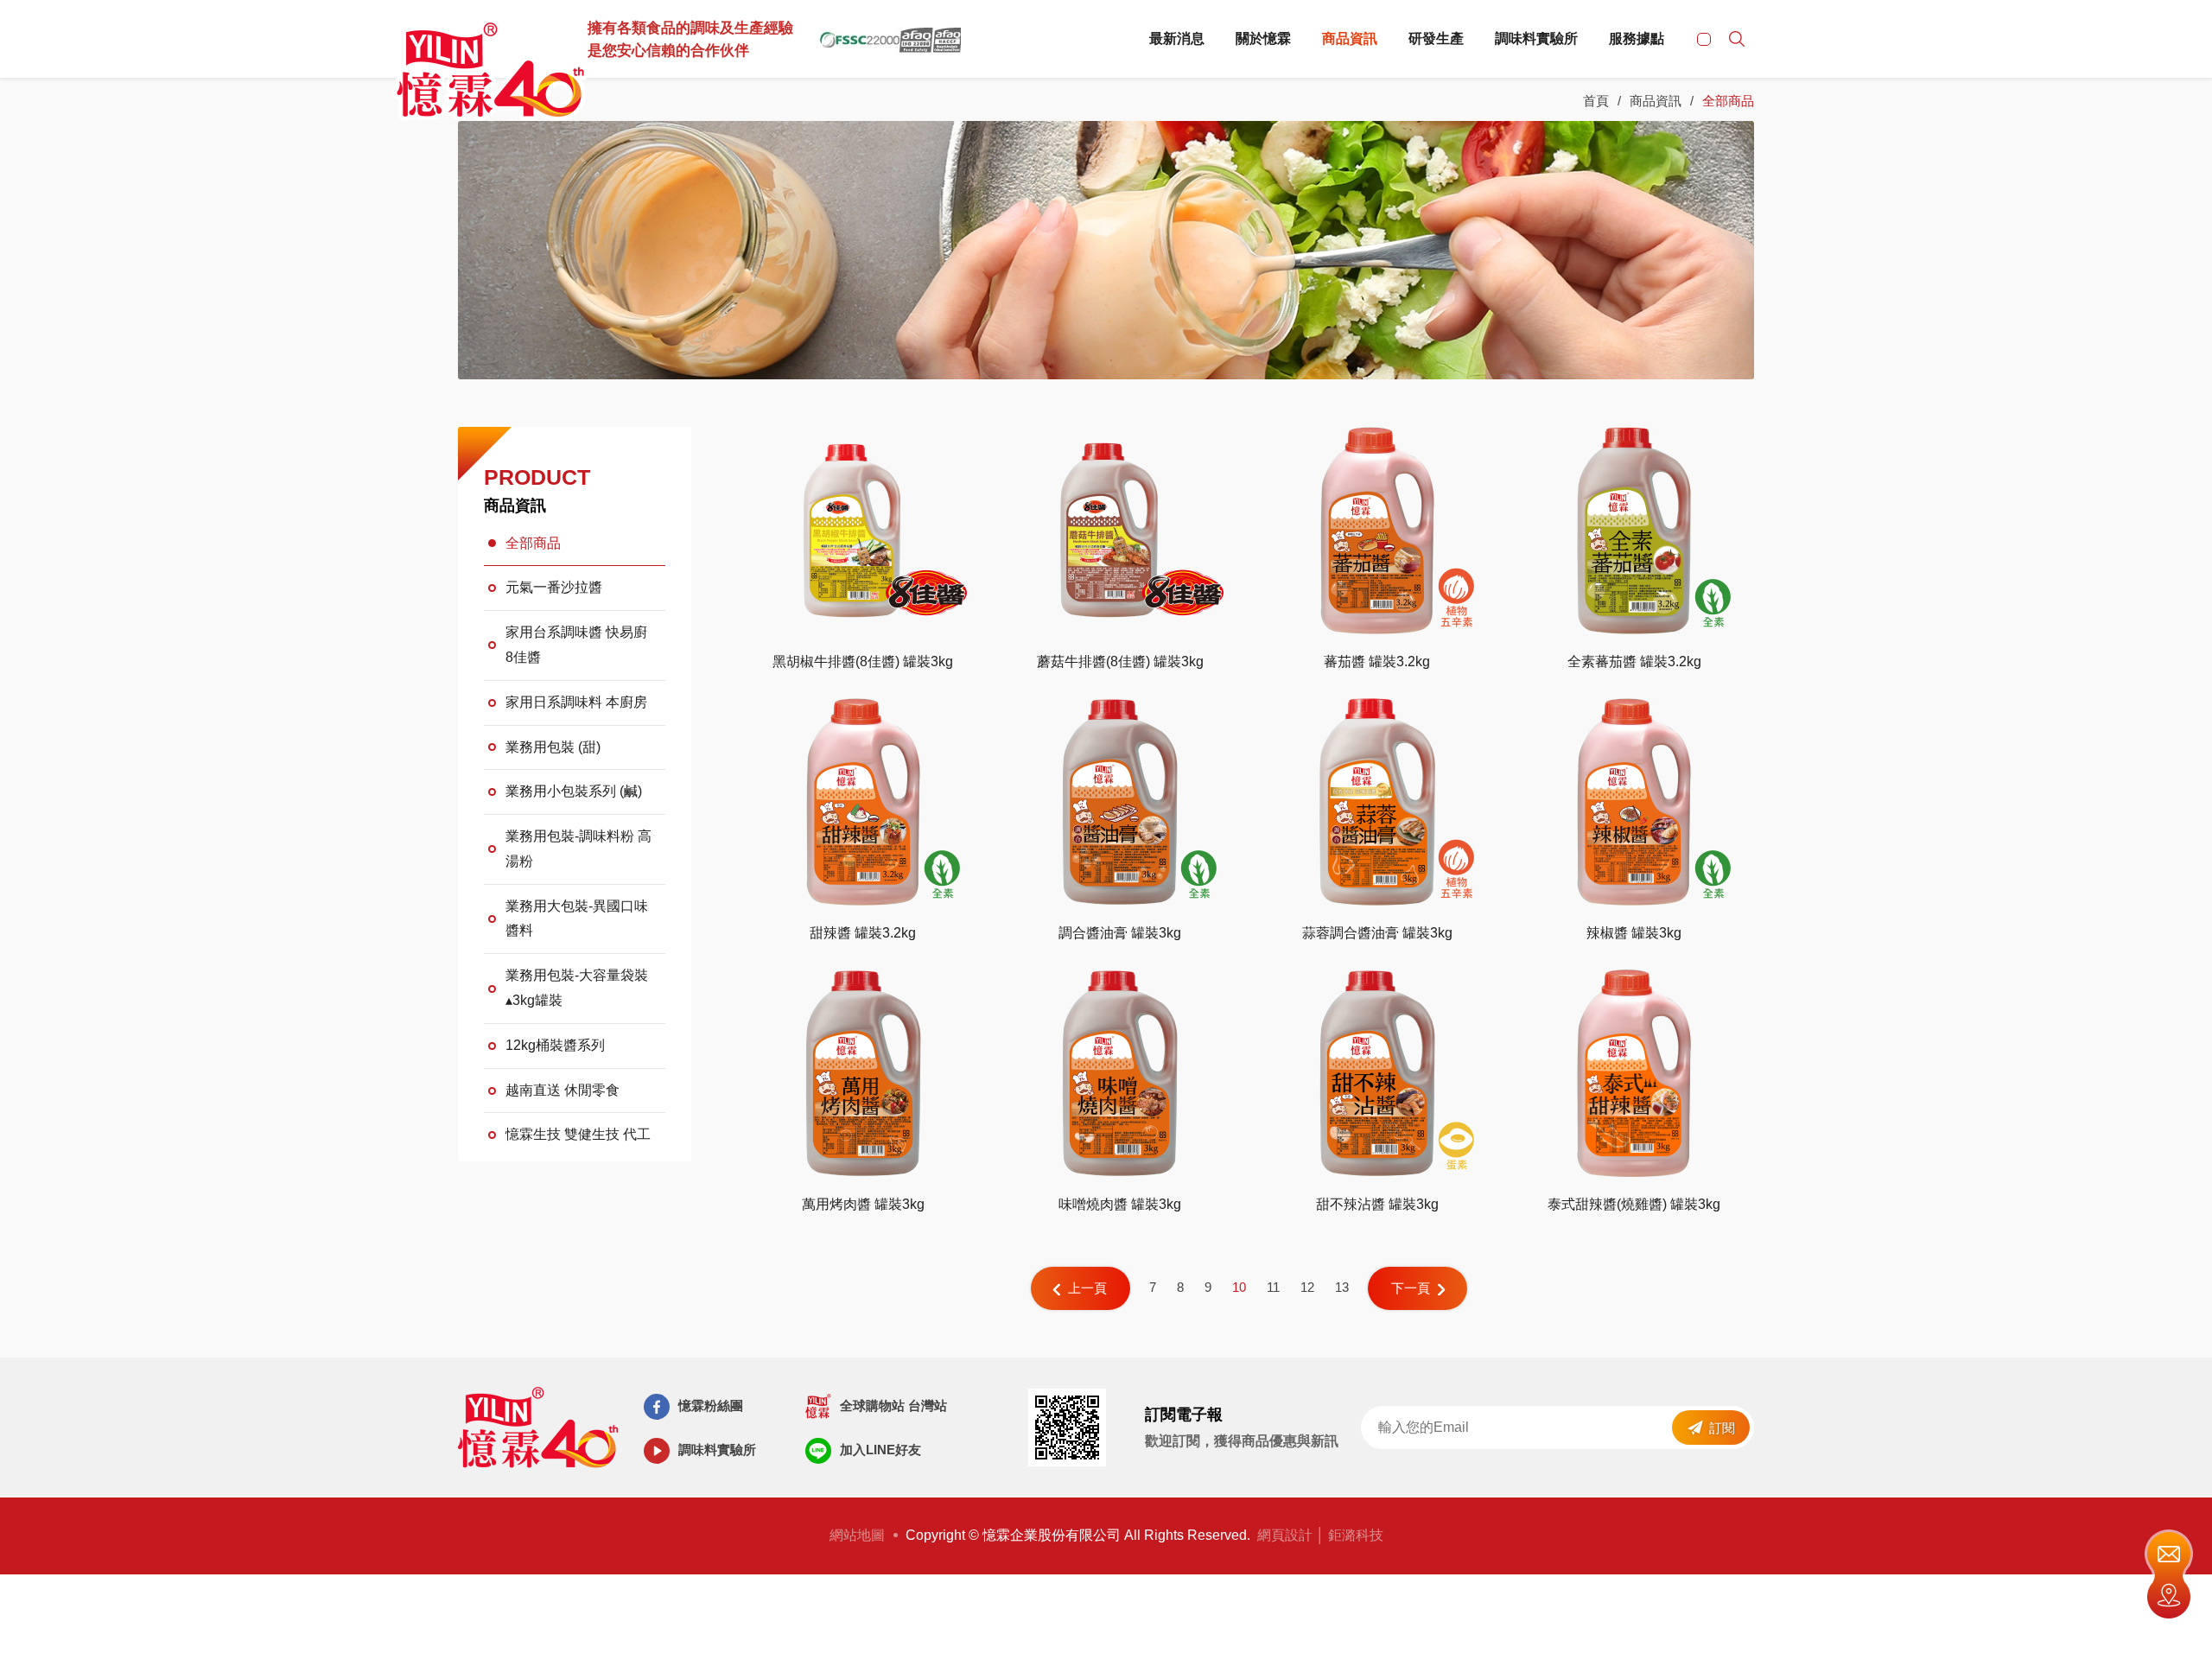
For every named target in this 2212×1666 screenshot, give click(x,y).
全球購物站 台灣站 (893, 1405)
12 (1307, 1287)
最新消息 (1177, 38)
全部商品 (533, 543)
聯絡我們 (2169, 1552)
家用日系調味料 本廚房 (576, 702)
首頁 (1596, 101)
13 (1342, 1287)
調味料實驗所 (1536, 38)
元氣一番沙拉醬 (554, 587)
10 (1239, 1287)
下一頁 (1411, 1288)
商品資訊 (1350, 38)
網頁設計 (1285, 1535)
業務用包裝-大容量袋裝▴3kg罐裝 (577, 988)
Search (1737, 39)
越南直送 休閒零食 (563, 1090)
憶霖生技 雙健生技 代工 (578, 1134)
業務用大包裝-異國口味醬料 (577, 919)
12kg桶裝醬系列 (555, 1045)
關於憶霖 (1263, 38)
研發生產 (1436, 38)
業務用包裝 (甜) (553, 747)
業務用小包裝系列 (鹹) (574, 791)
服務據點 (1637, 38)
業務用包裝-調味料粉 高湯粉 (578, 849)
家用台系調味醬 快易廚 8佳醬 (576, 645)
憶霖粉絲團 (711, 1405)
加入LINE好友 (880, 1450)
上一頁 (1087, 1288)
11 (1273, 1287)
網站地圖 (857, 1535)
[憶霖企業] (490, 73)
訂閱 (1722, 1428)
